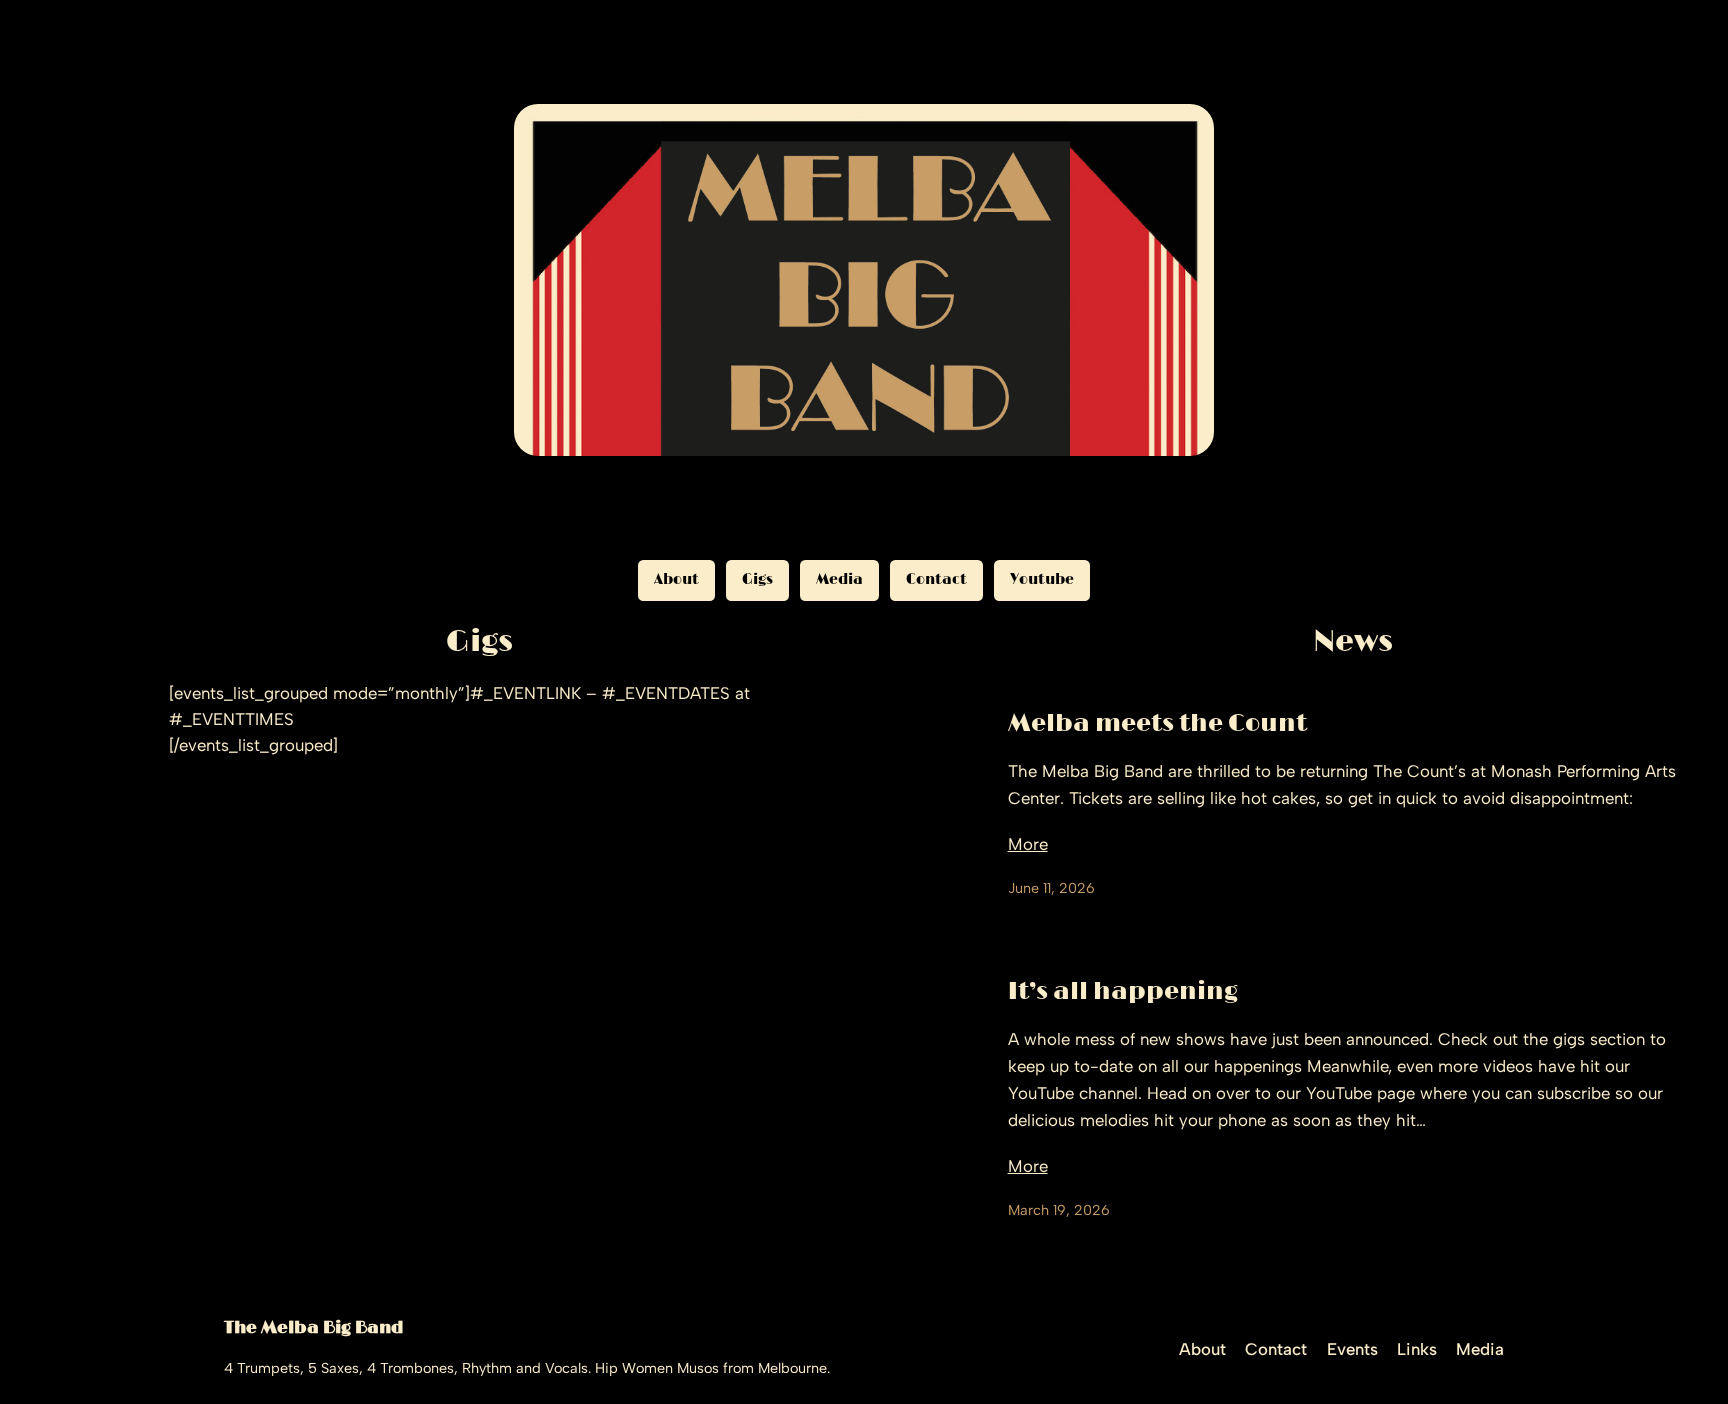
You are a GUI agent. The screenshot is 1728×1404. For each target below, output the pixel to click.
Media (839, 579)
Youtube (1042, 579)
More (1028, 844)
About (676, 579)
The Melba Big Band (313, 1328)
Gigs (757, 579)
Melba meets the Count (1157, 724)
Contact (936, 579)
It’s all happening (1123, 992)
